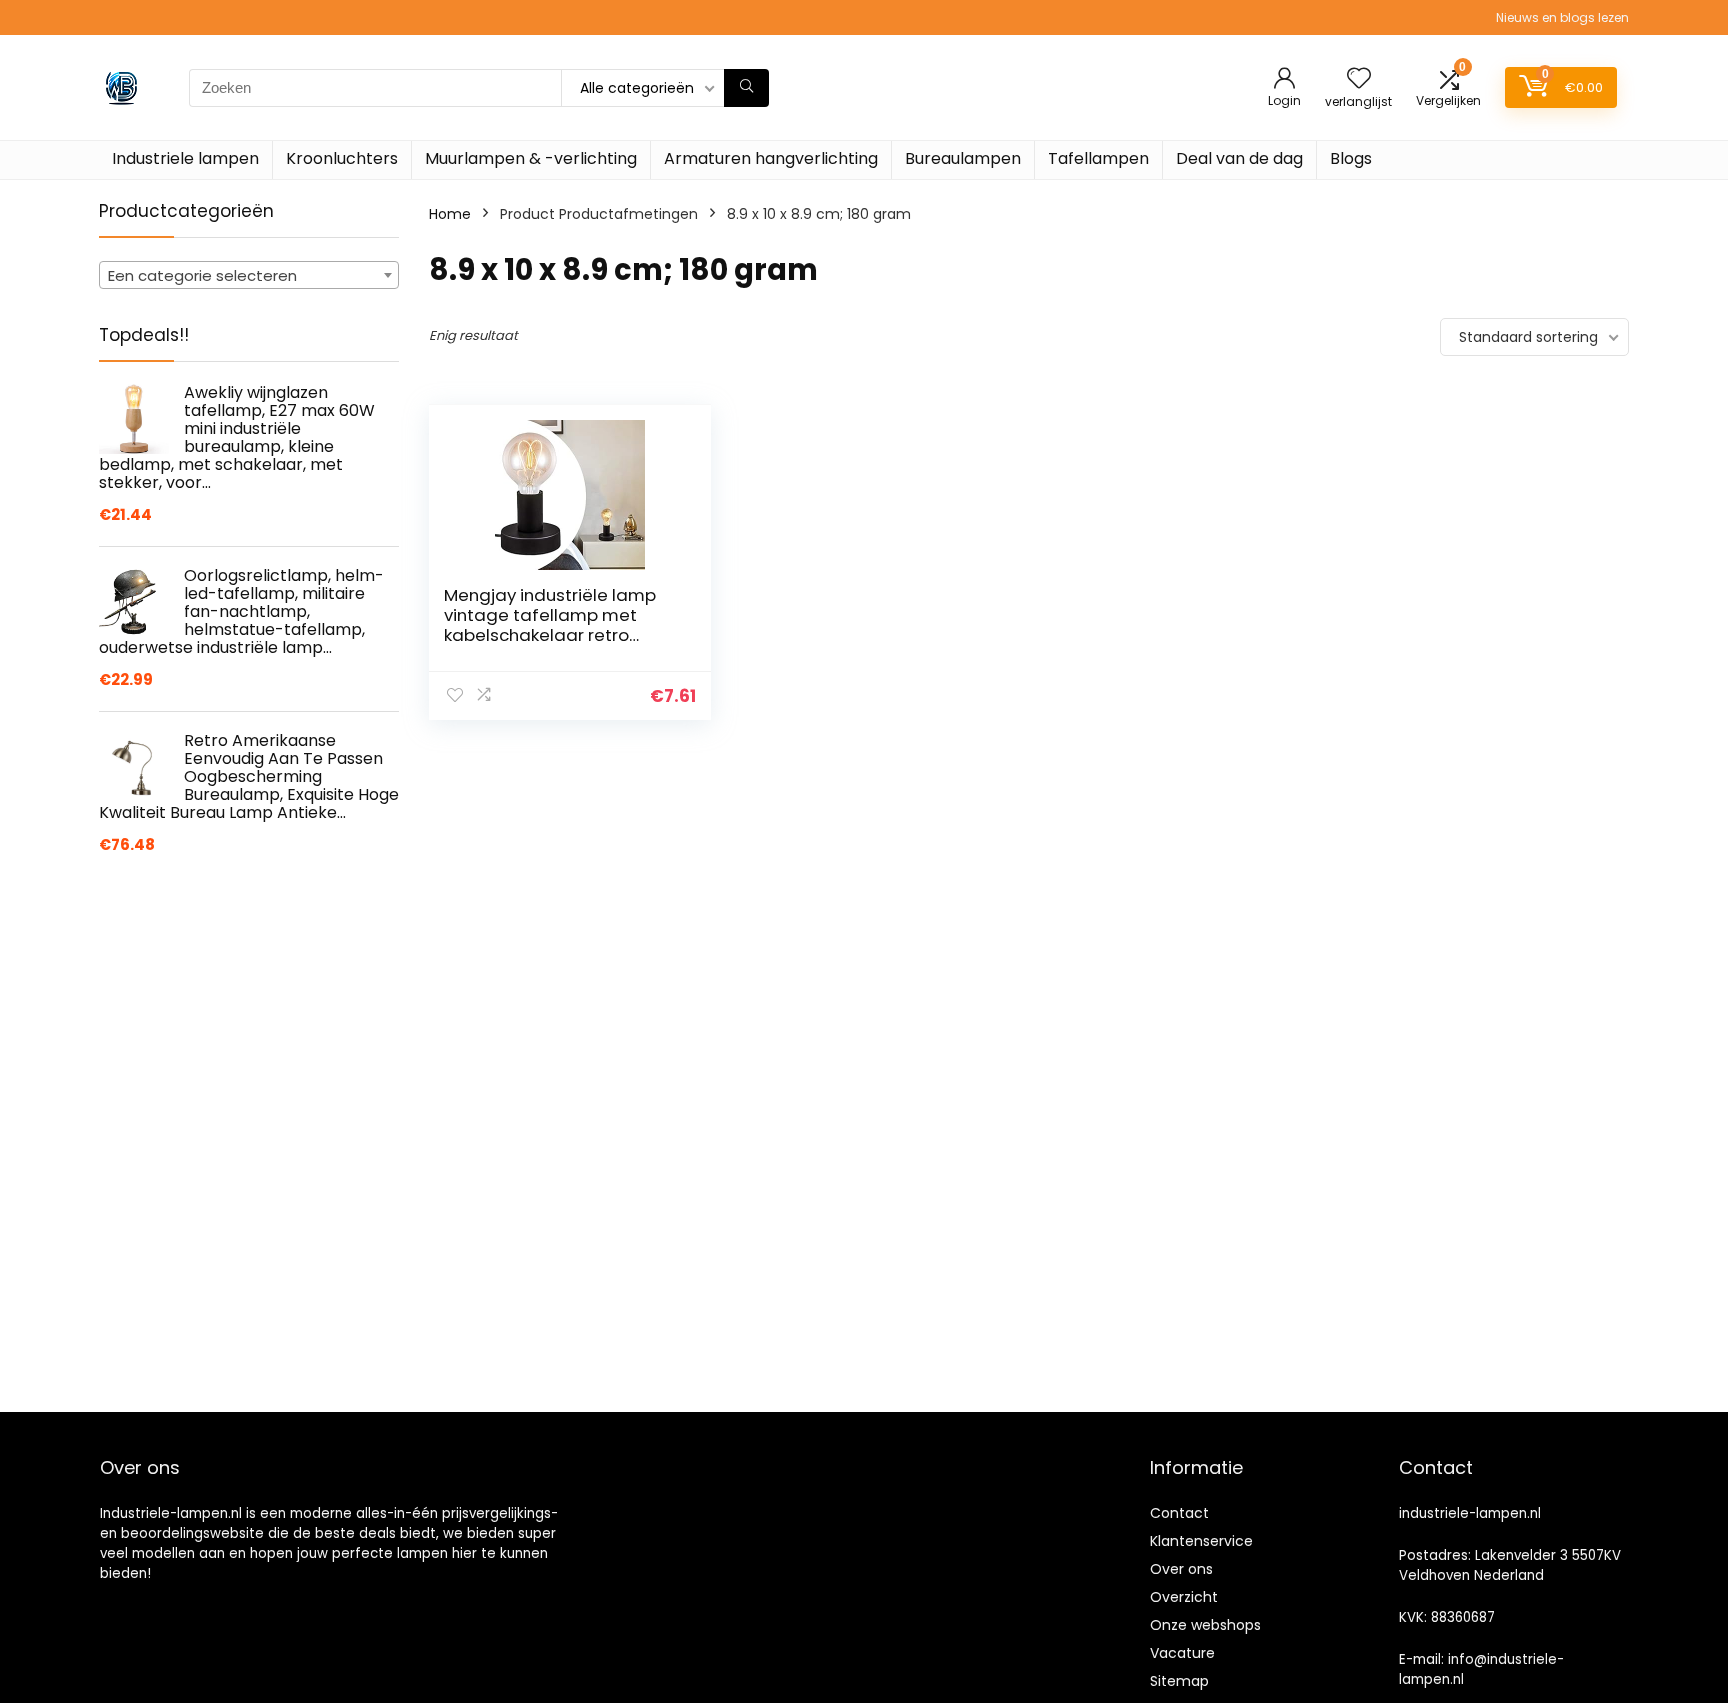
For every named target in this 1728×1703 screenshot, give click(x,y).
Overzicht (1184, 1597)
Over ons (1181, 1569)
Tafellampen (1098, 158)
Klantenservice (1201, 1541)
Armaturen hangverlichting (771, 158)
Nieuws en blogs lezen (1562, 17)
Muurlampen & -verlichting (531, 158)
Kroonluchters (342, 158)
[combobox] (249, 275)
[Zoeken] (746, 88)
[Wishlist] (1359, 79)
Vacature (1182, 1653)
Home (450, 214)
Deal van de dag (1239, 158)
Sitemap (1179, 1681)
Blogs (1351, 158)
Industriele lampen (185, 158)
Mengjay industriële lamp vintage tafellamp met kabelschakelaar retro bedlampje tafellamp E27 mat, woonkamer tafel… (551, 635)
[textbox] (249, 276)
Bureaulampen (963, 158)
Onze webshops (1205, 1625)
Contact (1179, 1513)
